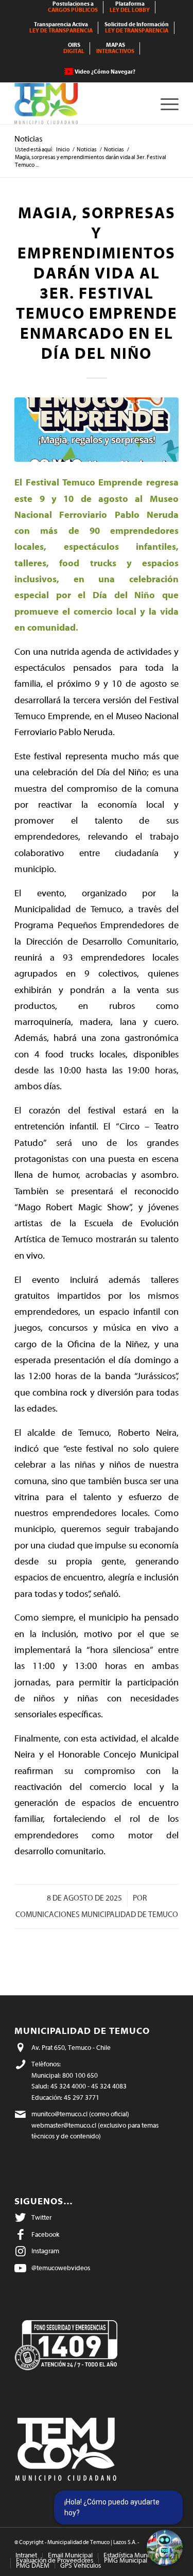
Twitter (41, 2217)
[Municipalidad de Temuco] (80, 103)
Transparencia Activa (61, 28)
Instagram (45, 2251)
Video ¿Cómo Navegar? (105, 72)
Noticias (29, 139)
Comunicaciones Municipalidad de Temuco (97, 1915)
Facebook (45, 2234)
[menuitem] (73, 7)
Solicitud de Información (137, 28)
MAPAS (115, 48)
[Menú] (164, 103)
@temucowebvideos (61, 2268)
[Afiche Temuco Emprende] (97, 430)
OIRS (74, 48)
